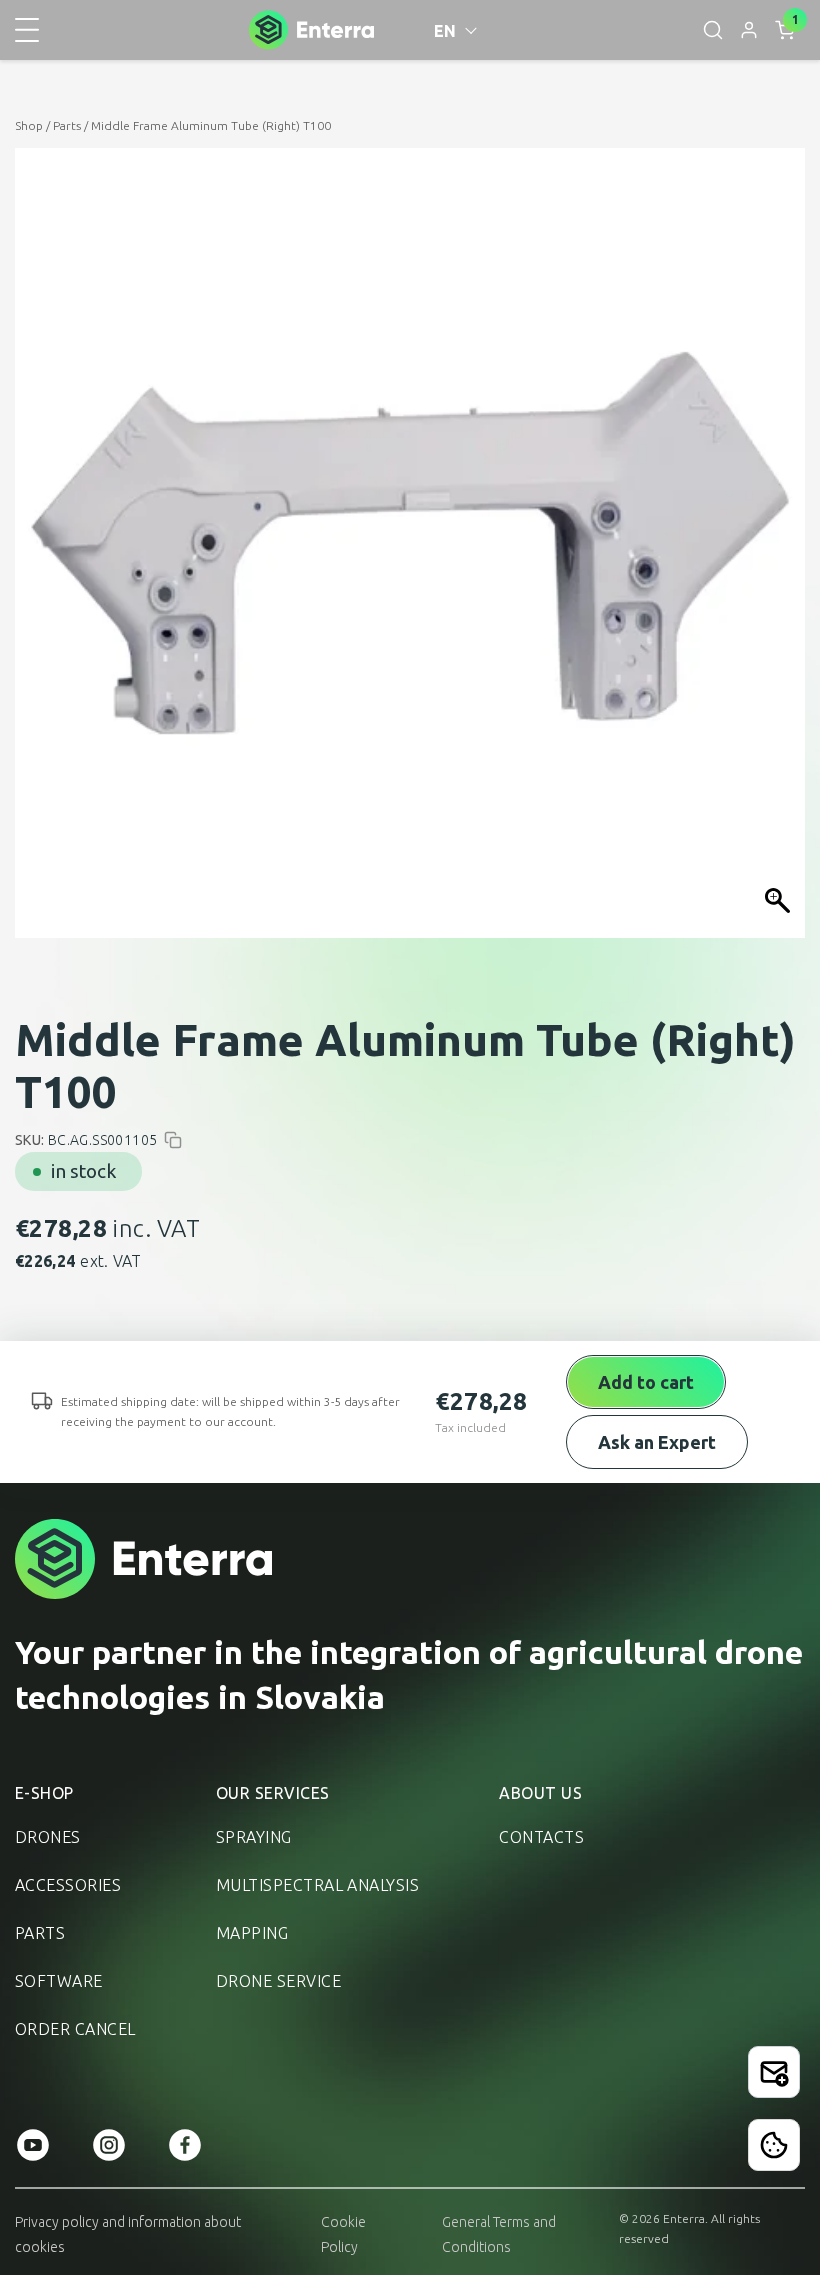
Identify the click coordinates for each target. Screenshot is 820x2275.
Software (59, 1981)
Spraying (254, 1837)
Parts (67, 125)
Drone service (278, 1981)
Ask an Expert (657, 1442)
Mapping (252, 1933)
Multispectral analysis (318, 1885)
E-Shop (44, 1793)
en (445, 31)
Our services (273, 1793)
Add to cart (646, 1382)
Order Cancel (75, 2029)
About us (540, 1793)
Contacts (541, 1837)
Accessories (68, 1885)
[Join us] (774, 2072)
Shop (29, 125)
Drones (48, 1837)
